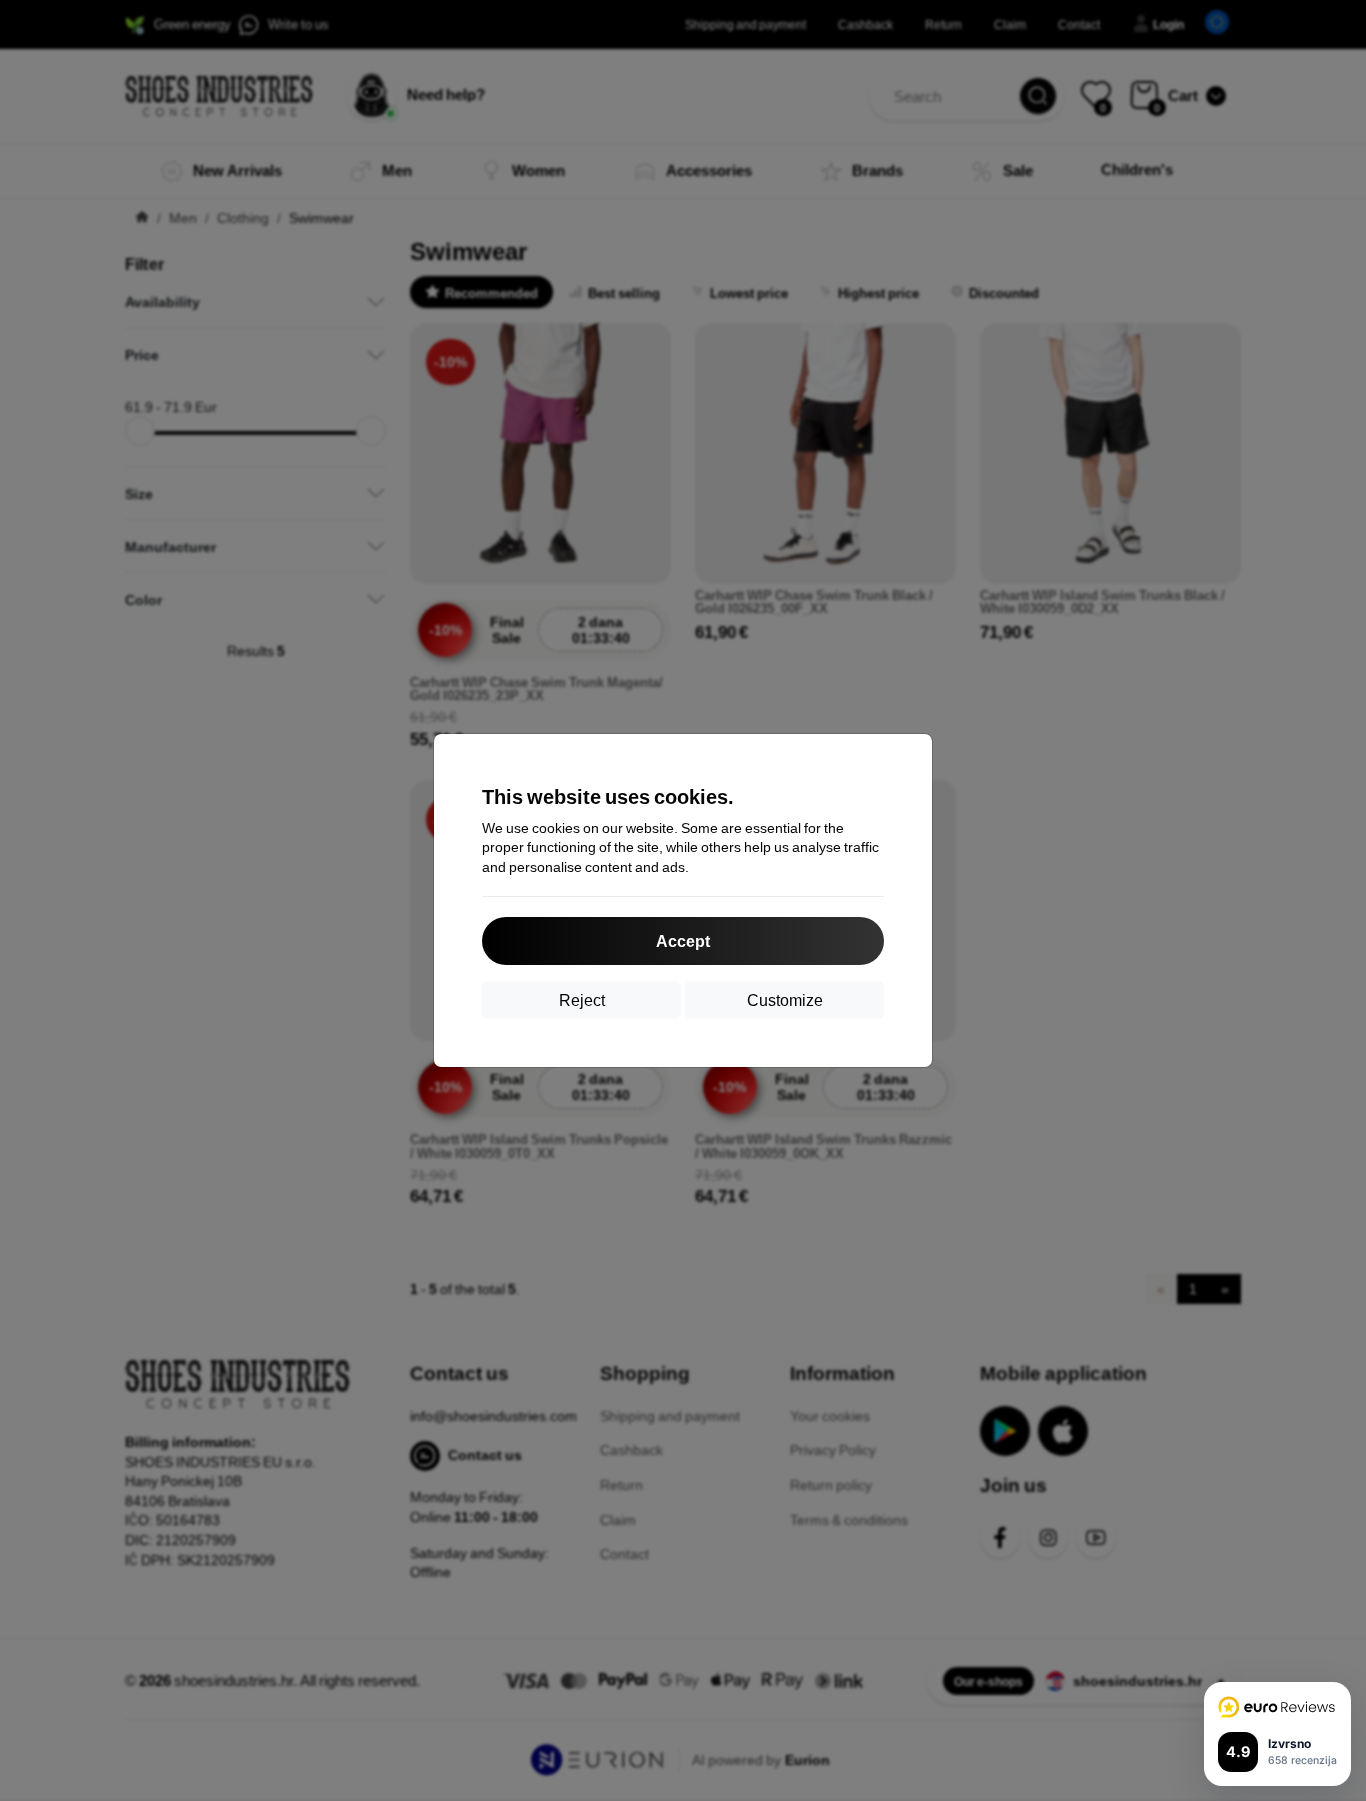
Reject (582, 999)
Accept (683, 940)
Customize (785, 999)
